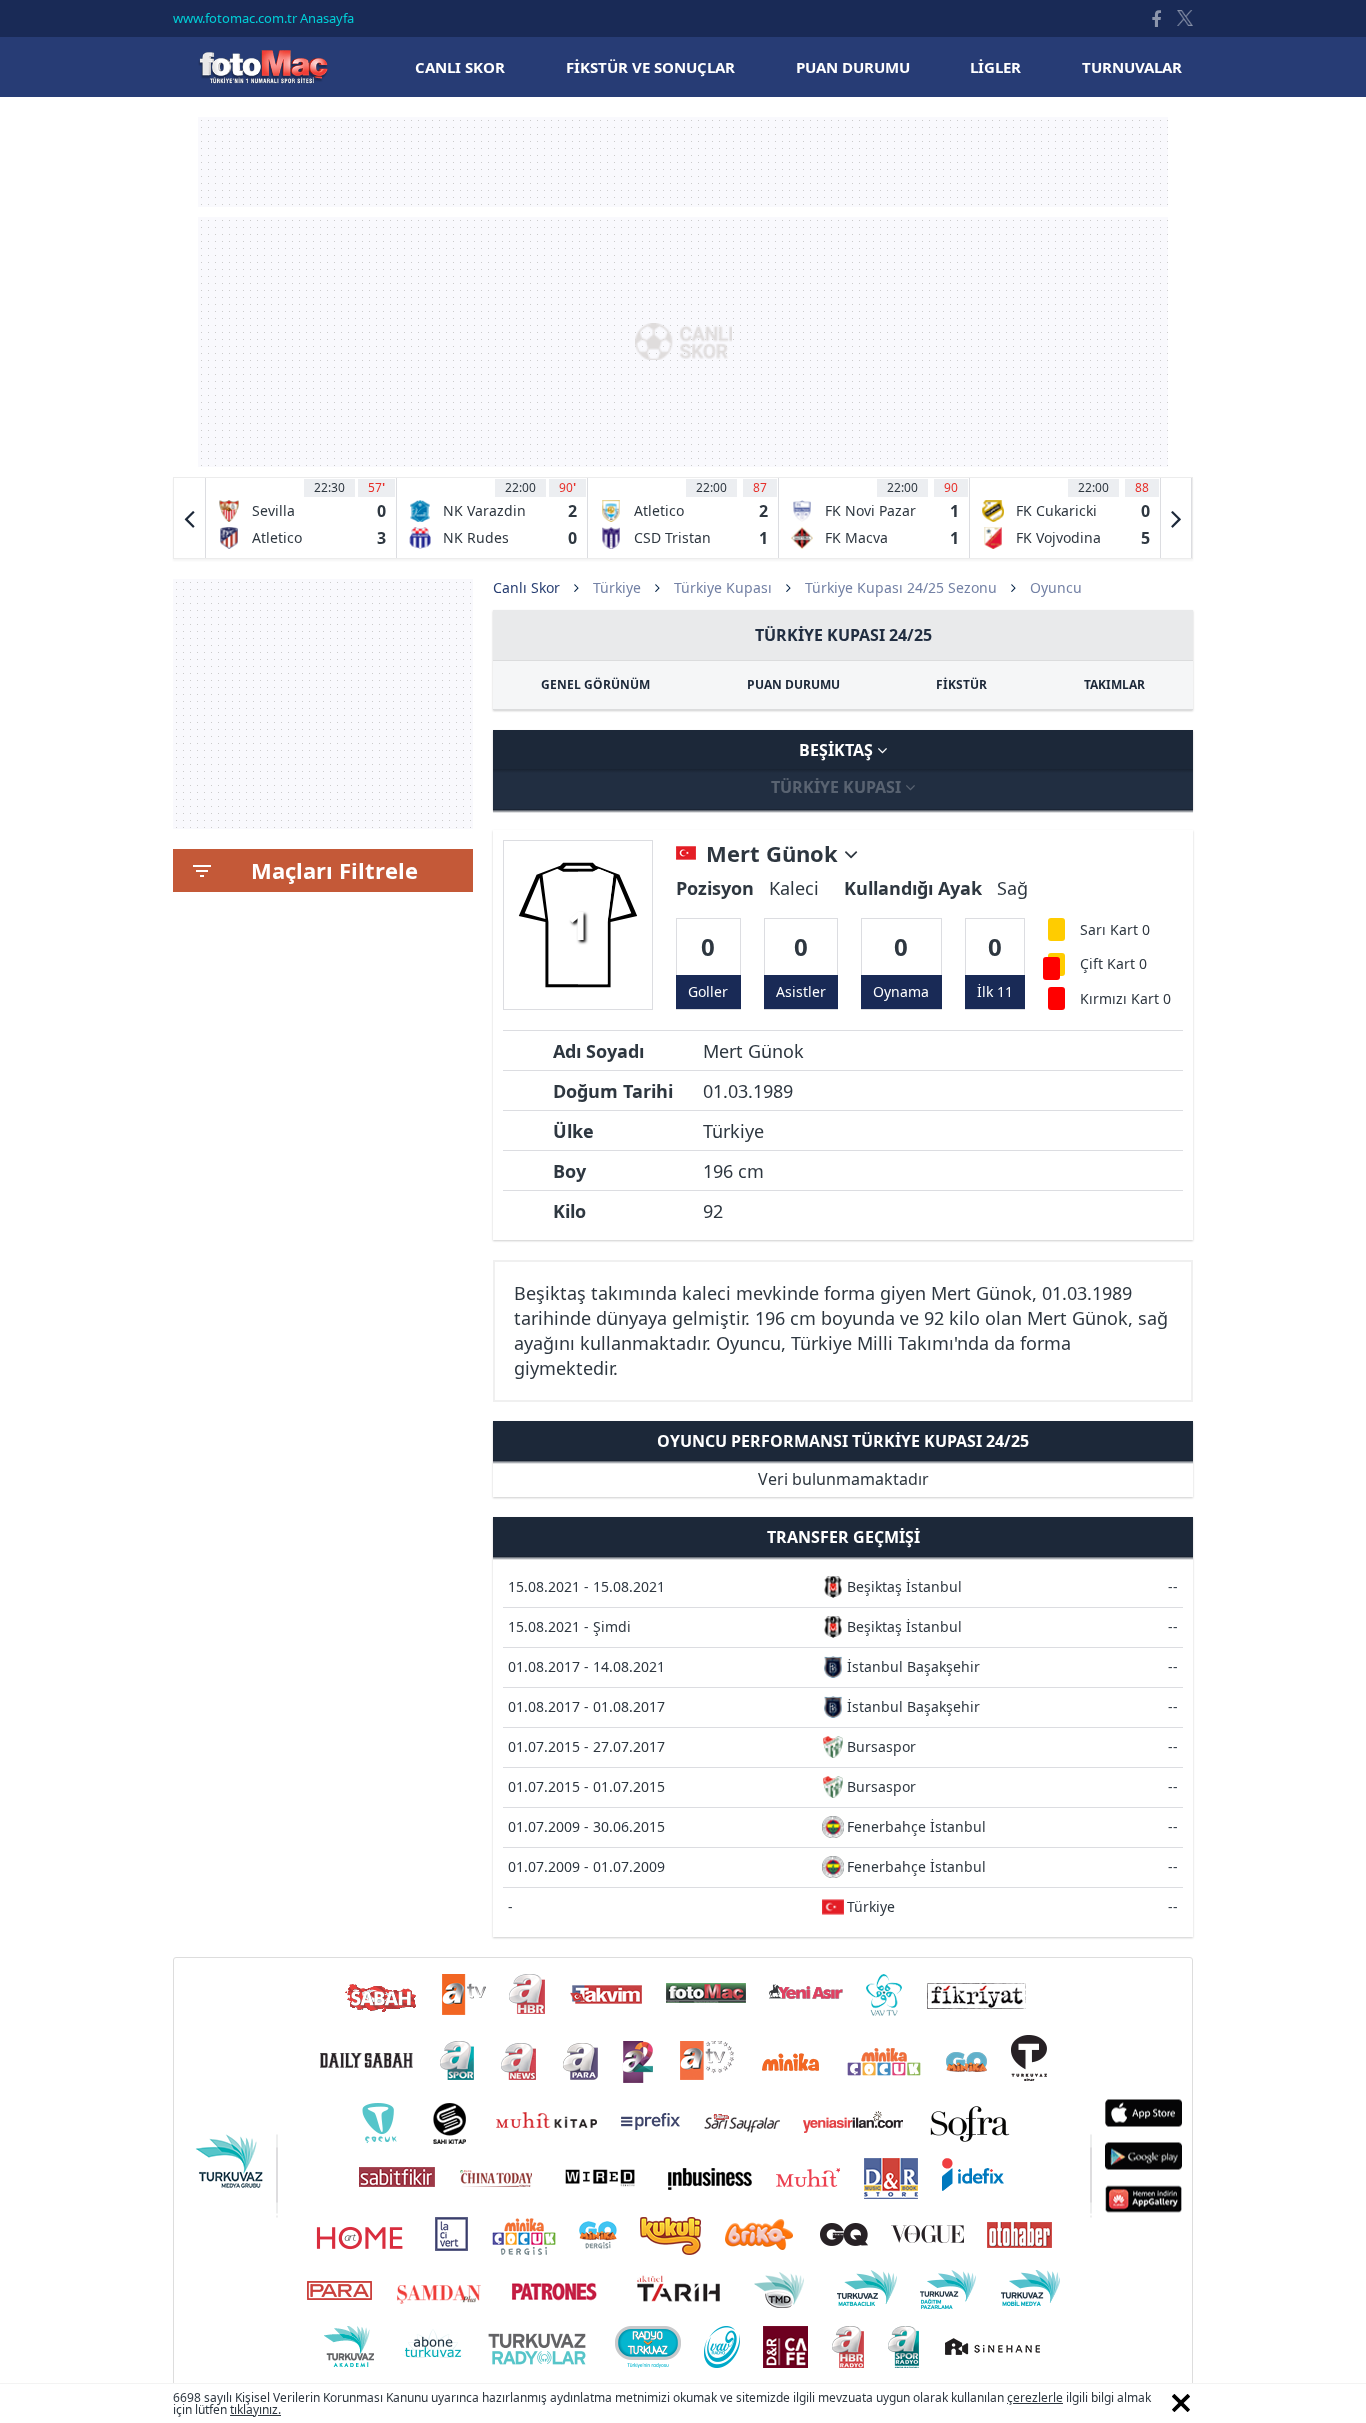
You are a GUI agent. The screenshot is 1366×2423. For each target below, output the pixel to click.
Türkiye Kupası (723, 587)
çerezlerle (1035, 2397)
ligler (995, 67)
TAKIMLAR (1114, 684)
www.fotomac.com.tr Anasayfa (263, 18)
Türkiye (617, 587)
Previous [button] (190, 518)
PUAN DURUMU (793, 684)
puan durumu (853, 67)
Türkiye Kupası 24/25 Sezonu (901, 587)
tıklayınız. (255, 2409)
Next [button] (1176, 518)
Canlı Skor (263, 66)
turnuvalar (1132, 67)
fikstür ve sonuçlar (650, 67)
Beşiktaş (838, 750)
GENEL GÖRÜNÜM (595, 684)
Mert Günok (775, 854)
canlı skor (460, 67)
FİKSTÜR (961, 684)
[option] (301, 518)
